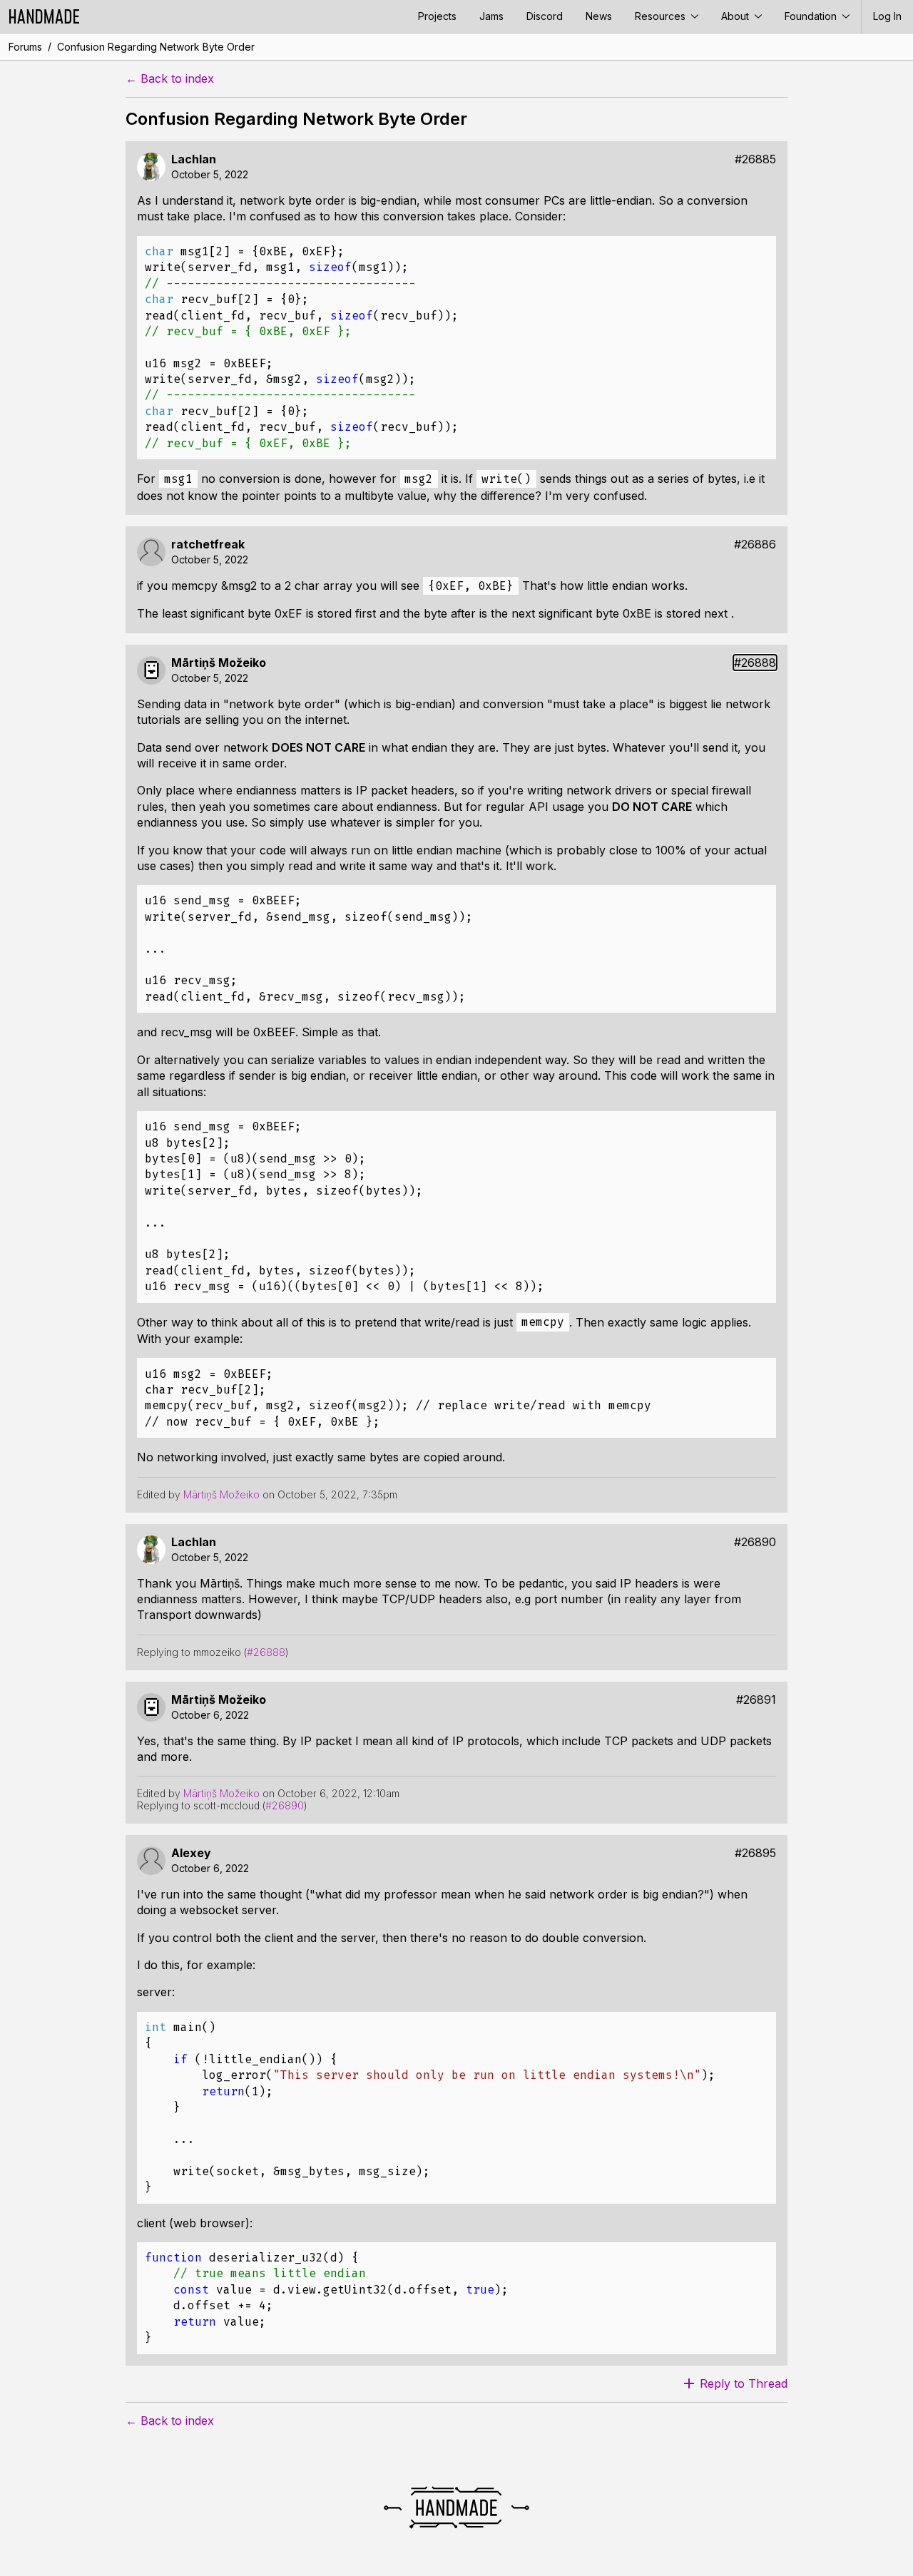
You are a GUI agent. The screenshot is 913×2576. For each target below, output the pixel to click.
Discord (545, 16)
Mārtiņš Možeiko (219, 663)
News (599, 16)
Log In (887, 16)
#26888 (755, 663)
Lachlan (194, 159)
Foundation (812, 16)
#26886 (755, 545)
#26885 (755, 159)
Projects (437, 16)
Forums (25, 47)
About (736, 16)
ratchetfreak (208, 545)
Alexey (191, 1853)
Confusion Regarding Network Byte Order (156, 47)
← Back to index (170, 79)
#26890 (755, 1542)
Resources (662, 16)
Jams (491, 16)
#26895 (755, 1853)
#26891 (756, 1700)
